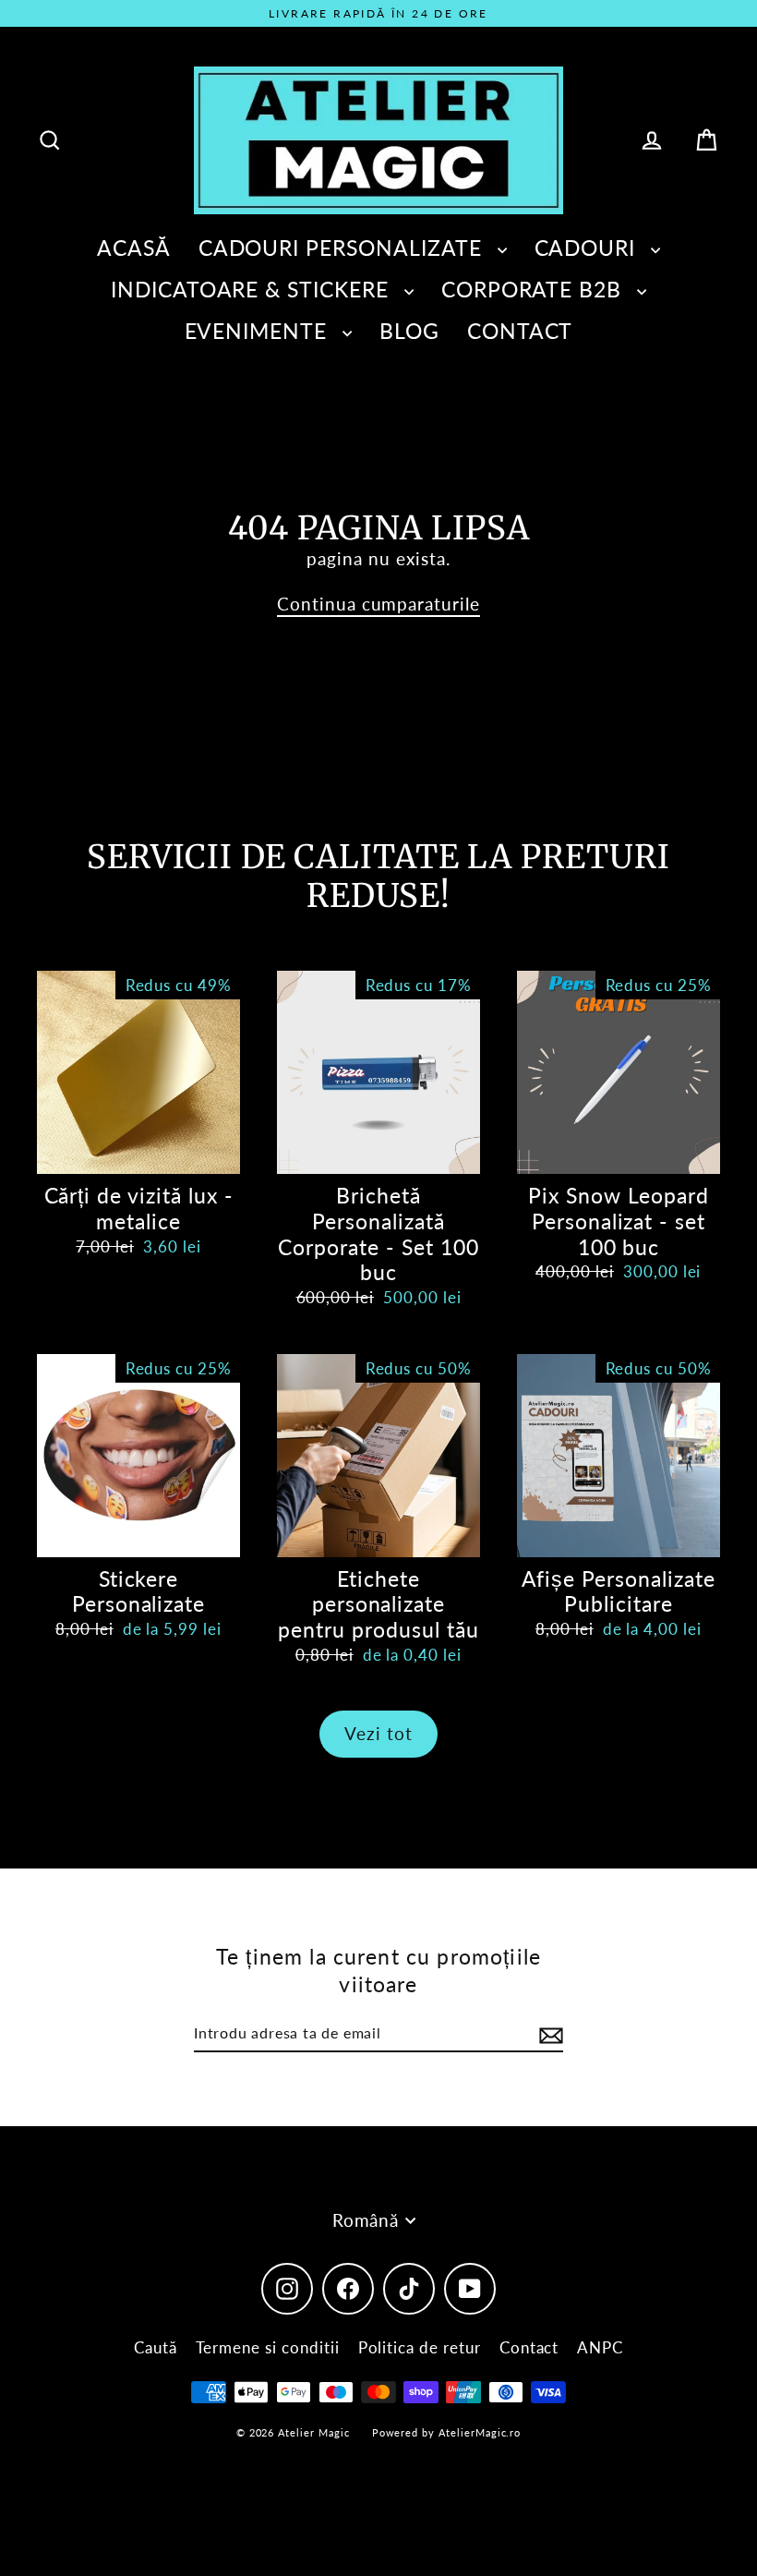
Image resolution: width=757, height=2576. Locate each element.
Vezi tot (378, 1733)
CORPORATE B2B (535, 289)
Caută (156, 2347)
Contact (529, 2347)
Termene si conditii (268, 2347)
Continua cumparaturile (378, 604)
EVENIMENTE (259, 331)
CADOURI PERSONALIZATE (343, 248)
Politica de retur (420, 2347)
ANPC (600, 2347)
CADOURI (589, 248)
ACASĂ (134, 248)
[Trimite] (548, 2034)
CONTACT (520, 331)
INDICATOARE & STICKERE (253, 289)
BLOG (409, 331)
